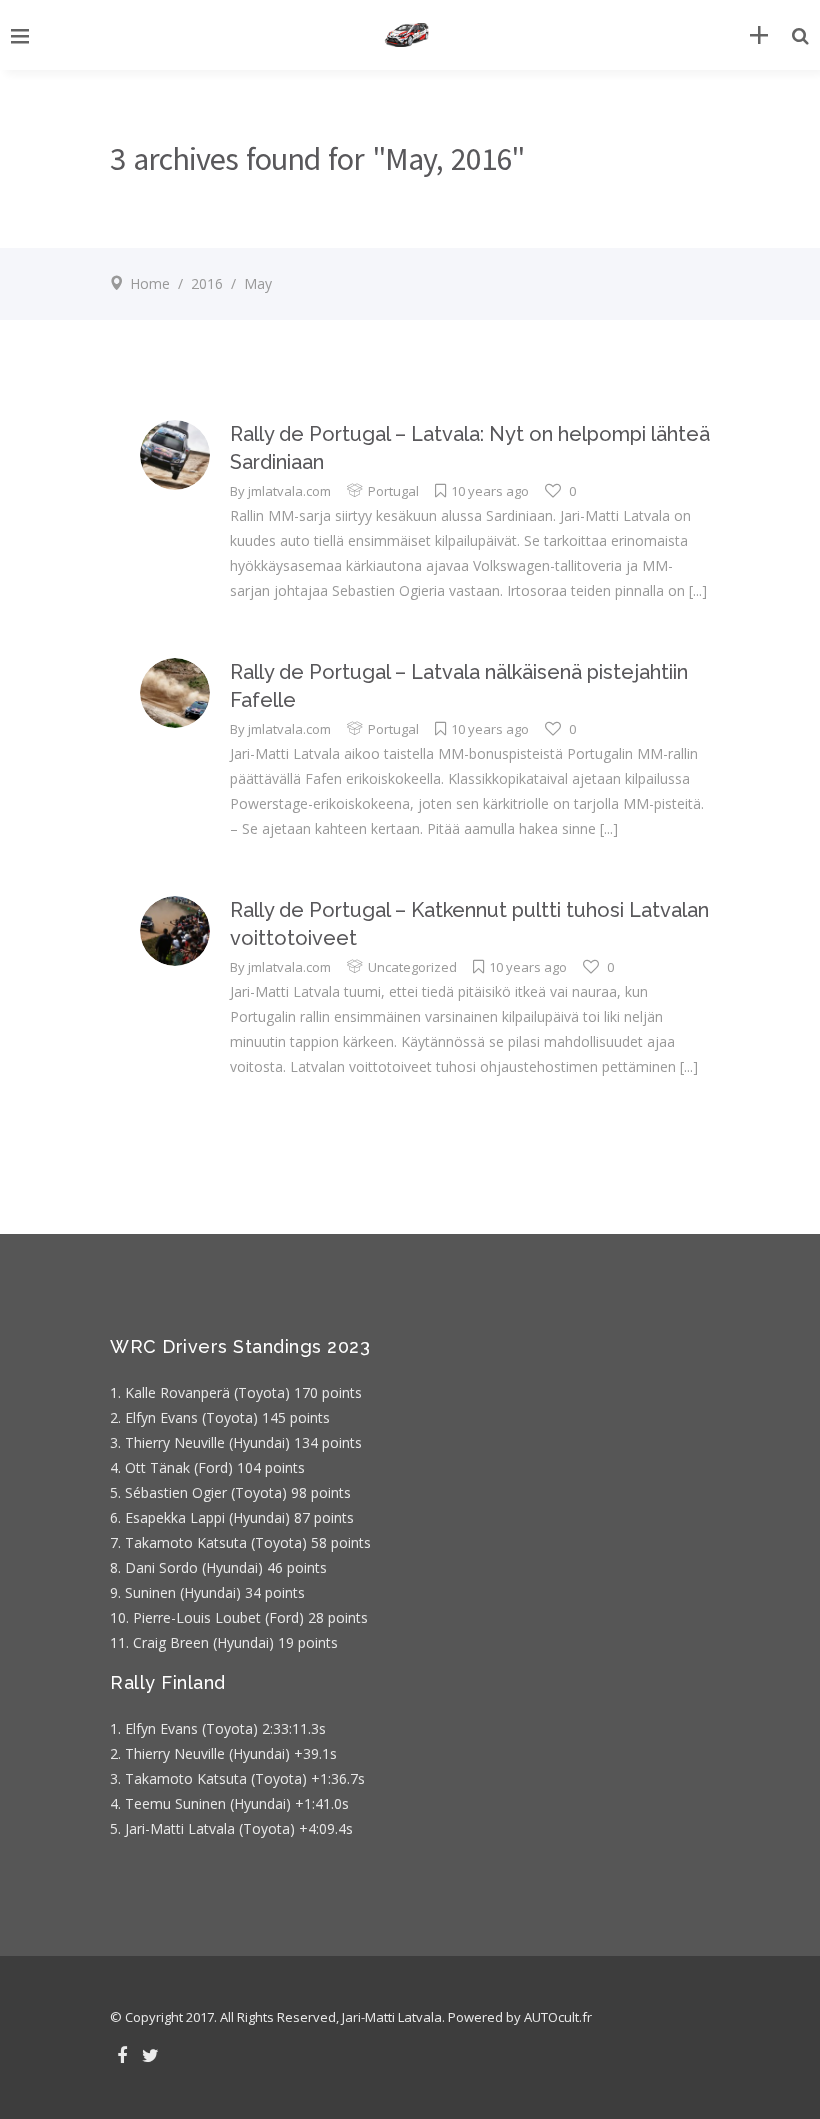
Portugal (393, 491)
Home (150, 283)
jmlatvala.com (289, 491)
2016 (207, 283)
